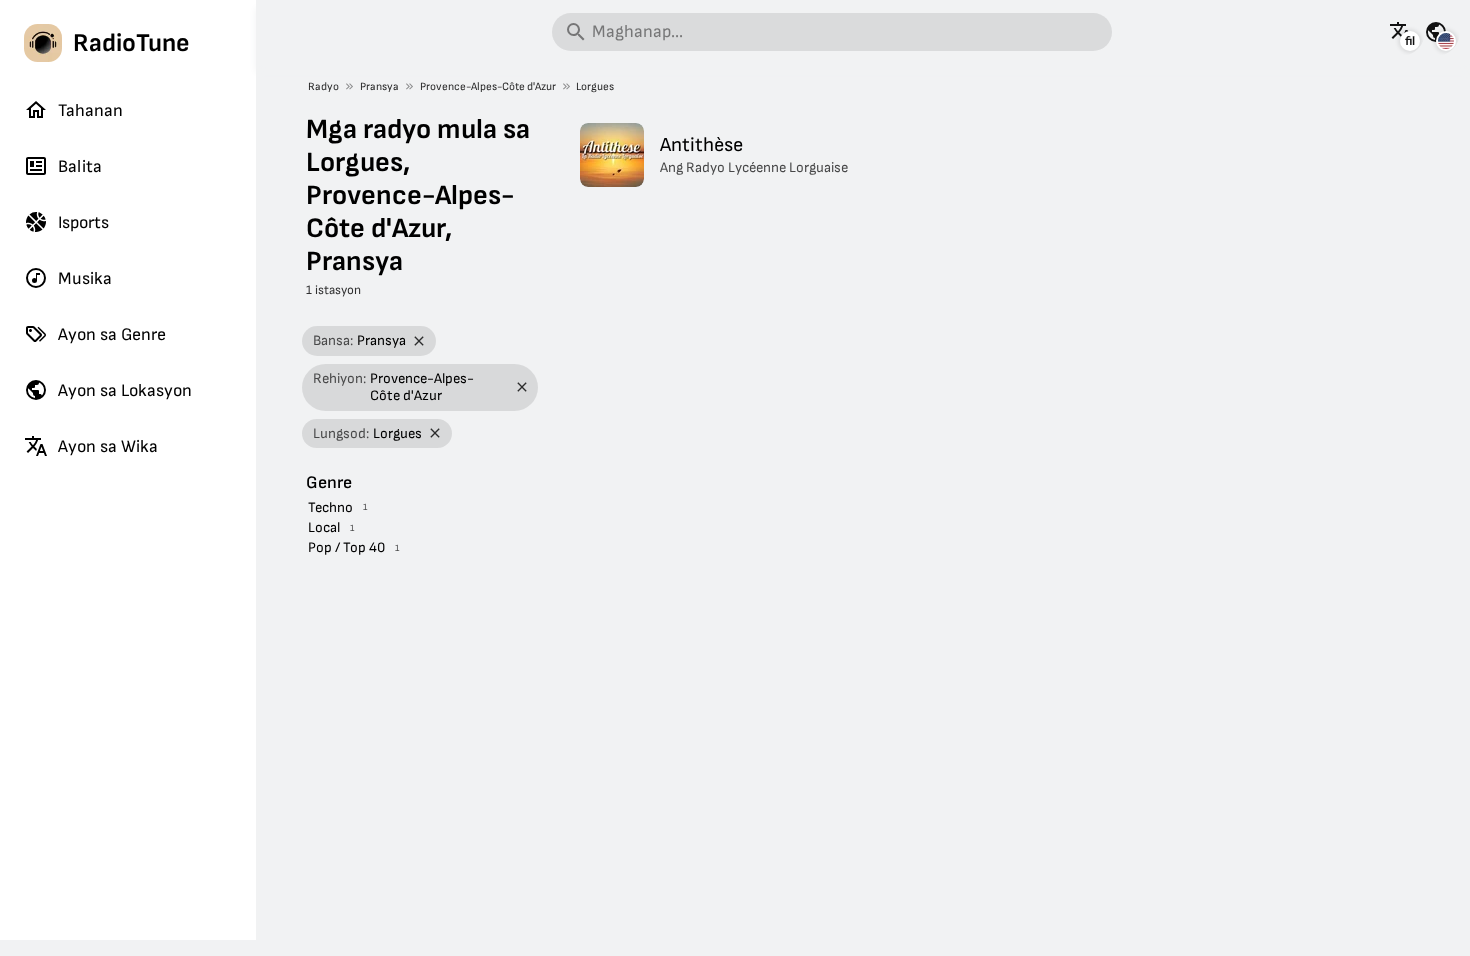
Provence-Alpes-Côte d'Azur (488, 86)
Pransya (379, 86)
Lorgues (595, 86)
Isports (83, 222)
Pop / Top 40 (346, 547)
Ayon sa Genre (112, 334)
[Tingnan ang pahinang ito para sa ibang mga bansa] (1436, 32)
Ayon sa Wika (108, 446)
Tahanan (90, 110)
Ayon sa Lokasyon (125, 390)
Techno (330, 507)
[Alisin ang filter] (419, 341)
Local (324, 527)
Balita (80, 166)
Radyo (323, 86)
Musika (85, 278)
